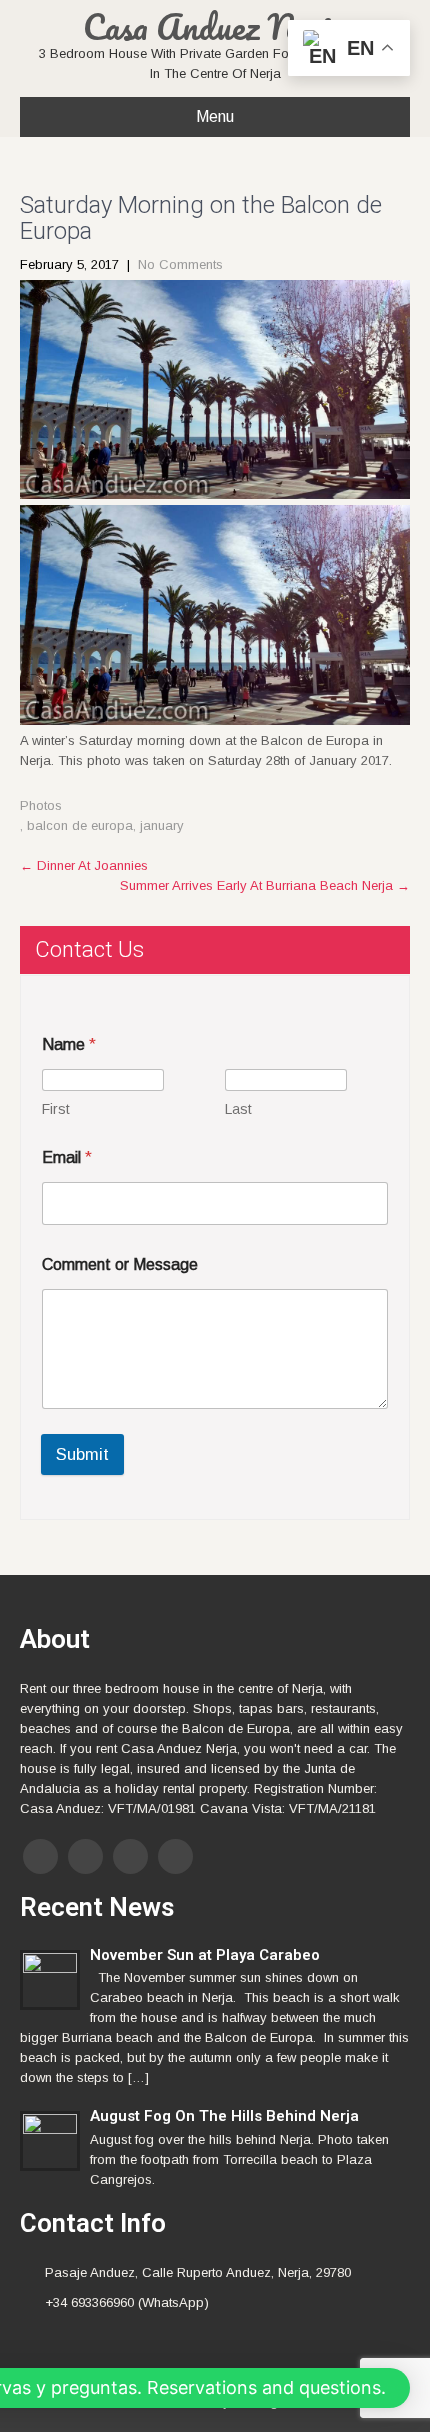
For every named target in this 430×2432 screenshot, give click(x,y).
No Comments (180, 264)
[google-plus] (130, 1856)
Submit (82, 1454)
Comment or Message (120, 1264)
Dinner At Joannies (84, 865)
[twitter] (85, 1856)
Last (238, 1109)
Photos (41, 805)
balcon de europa (80, 825)
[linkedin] (175, 1856)
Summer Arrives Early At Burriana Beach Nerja (265, 885)
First (56, 1109)
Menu (215, 116)
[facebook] (40, 1856)
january (162, 825)
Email (67, 1157)
